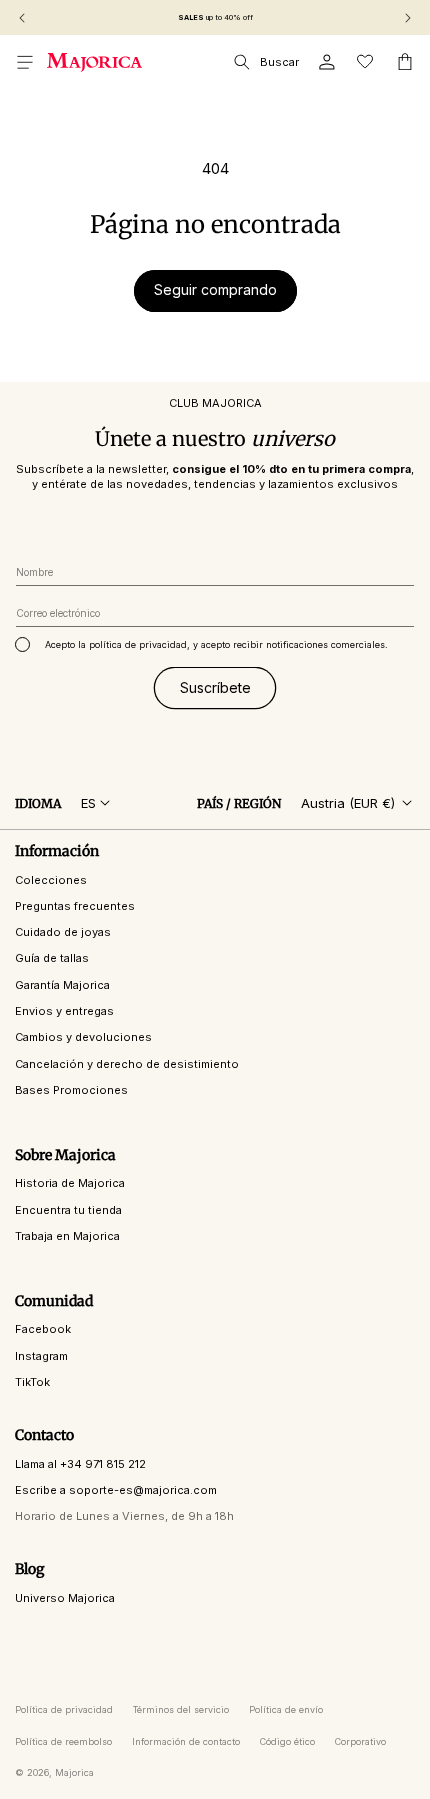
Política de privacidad (64, 1709)
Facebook (43, 1329)
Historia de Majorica (70, 1183)
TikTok (32, 1382)
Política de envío (286, 1709)
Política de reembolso (63, 1741)
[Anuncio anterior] (22, 18)
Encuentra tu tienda (68, 1210)
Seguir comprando (215, 289)
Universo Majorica (65, 1598)
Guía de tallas (52, 958)
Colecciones (51, 880)
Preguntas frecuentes (75, 906)
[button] (25, 62)
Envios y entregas (64, 1011)
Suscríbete (215, 687)
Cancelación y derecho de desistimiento (127, 1064)
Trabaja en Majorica (67, 1236)
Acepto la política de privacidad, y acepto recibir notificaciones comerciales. (216, 644)
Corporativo (360, 1741)
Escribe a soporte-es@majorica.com (116, 1490)
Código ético (287, 1741)
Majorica (74, 1772)
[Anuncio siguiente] (408, 18)
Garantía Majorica (62, 985)
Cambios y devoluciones (83, 1037)
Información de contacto (186, 1741)
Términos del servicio (181, 1709)
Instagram (41, 1356)
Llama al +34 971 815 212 (80, 1464)
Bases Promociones (71, 1090)
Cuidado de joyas (63, 932)
